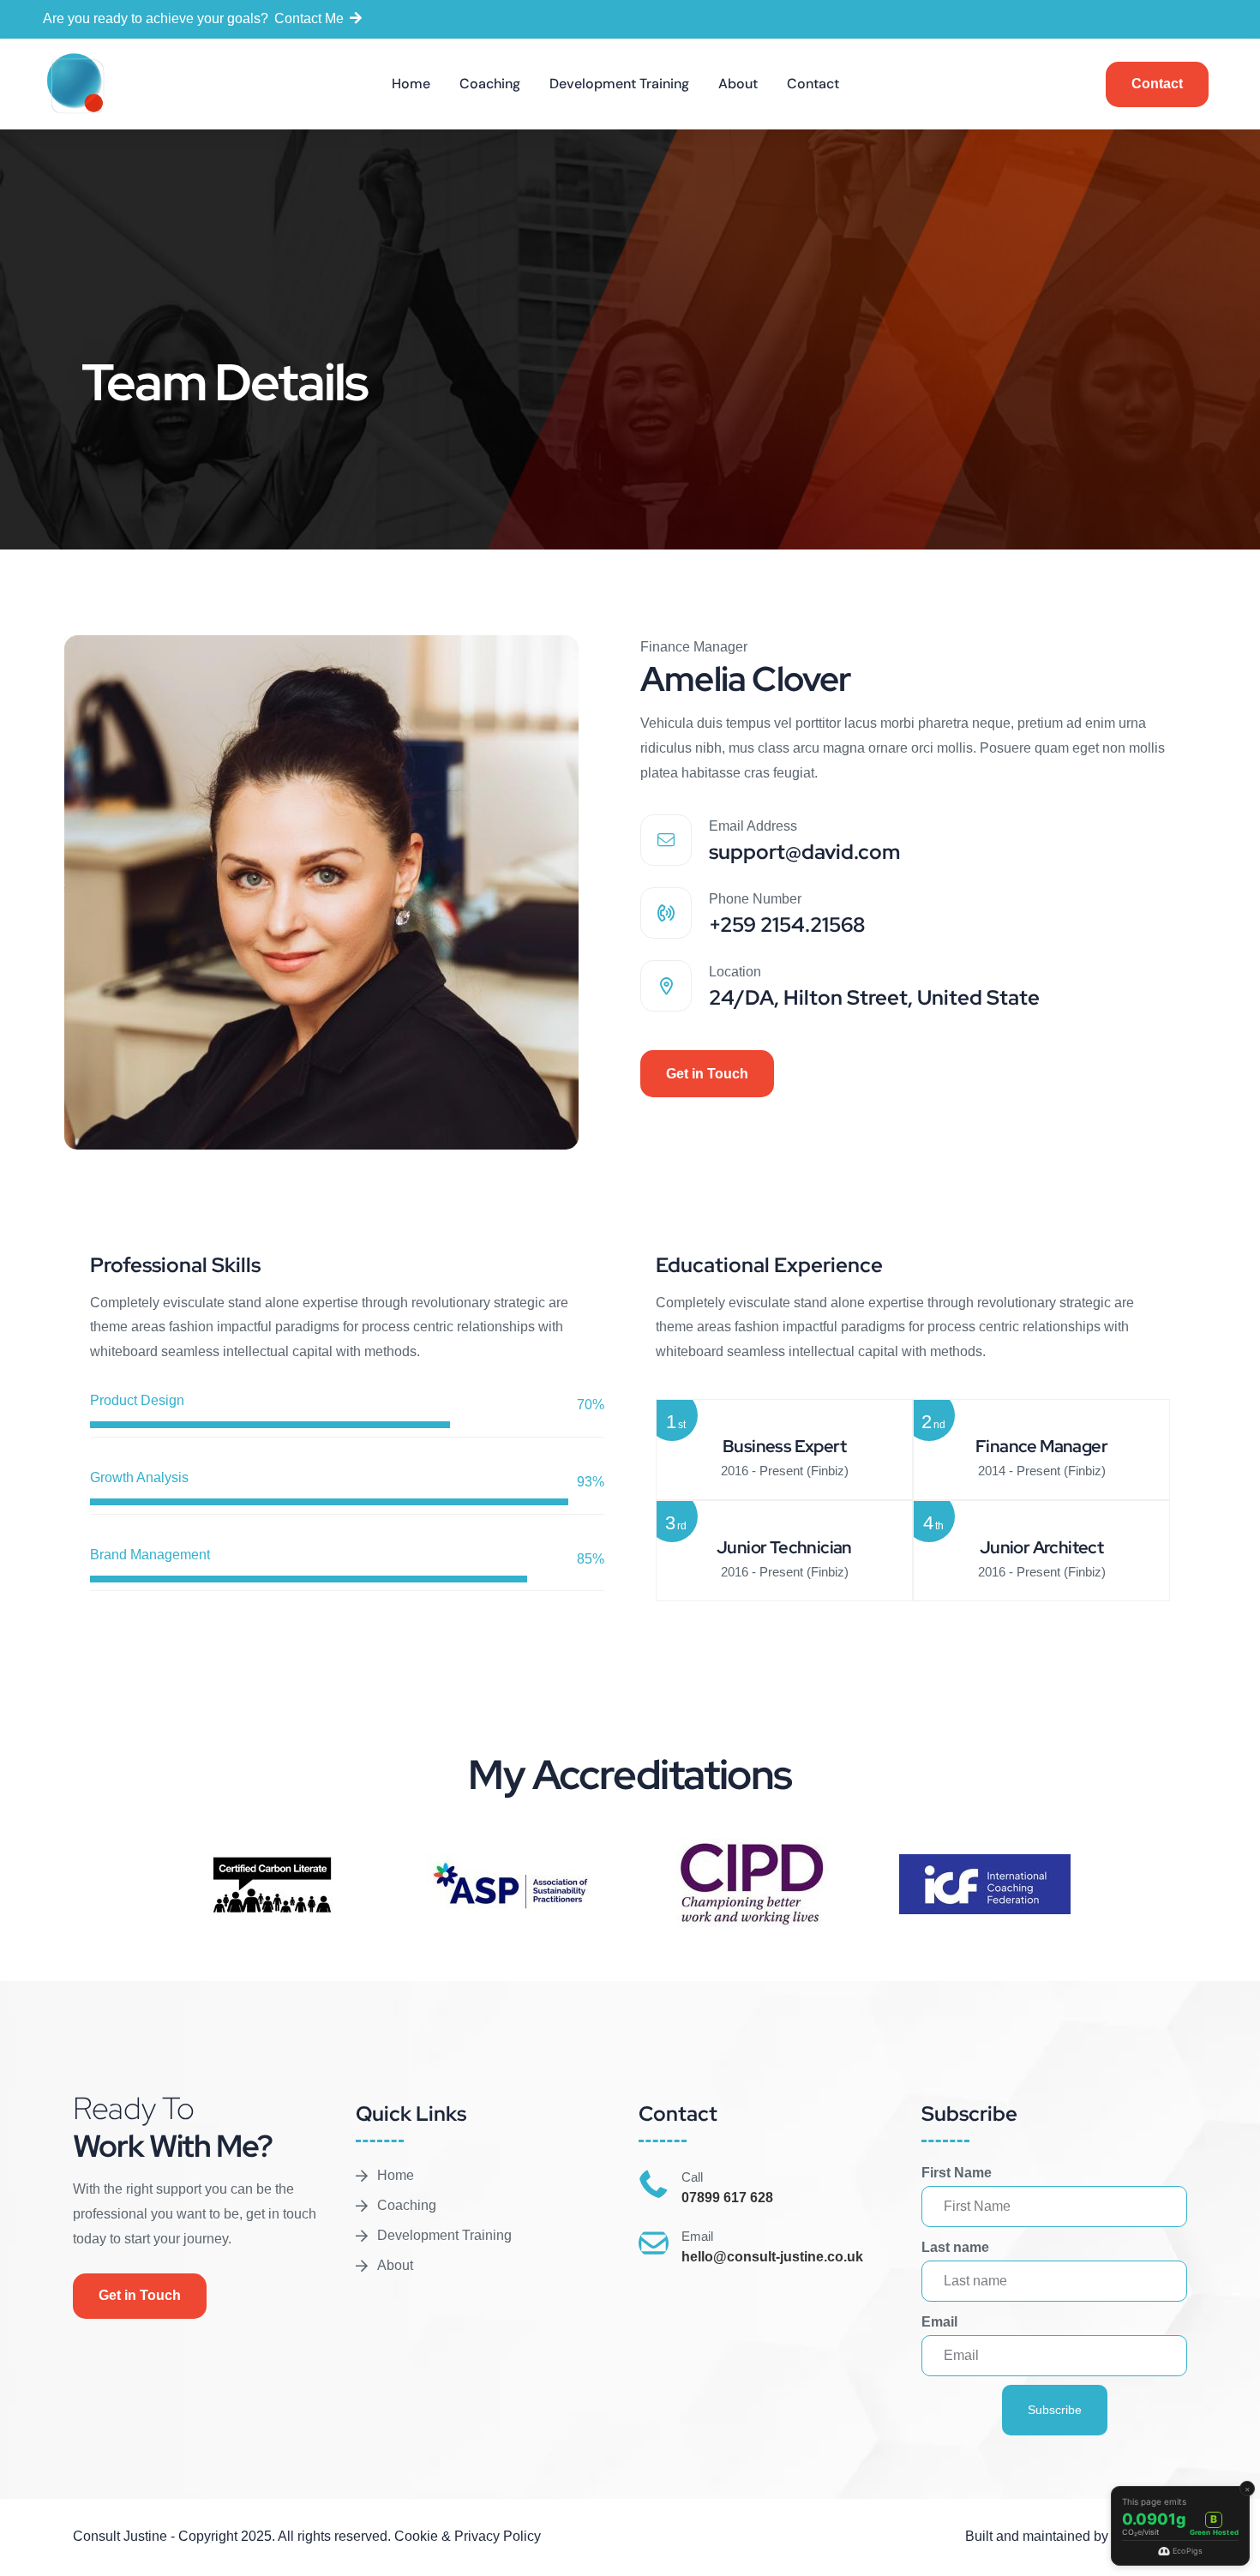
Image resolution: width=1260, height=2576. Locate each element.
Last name (955, 2247)
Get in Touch (707, 1074)
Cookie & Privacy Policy (468, 2536)
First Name (957, 2173)
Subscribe (1055, 2410)
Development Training (619, 84)
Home (411, 84)
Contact (813, 84)
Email (939, 2322)
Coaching (490, 84)
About (738, 84)
